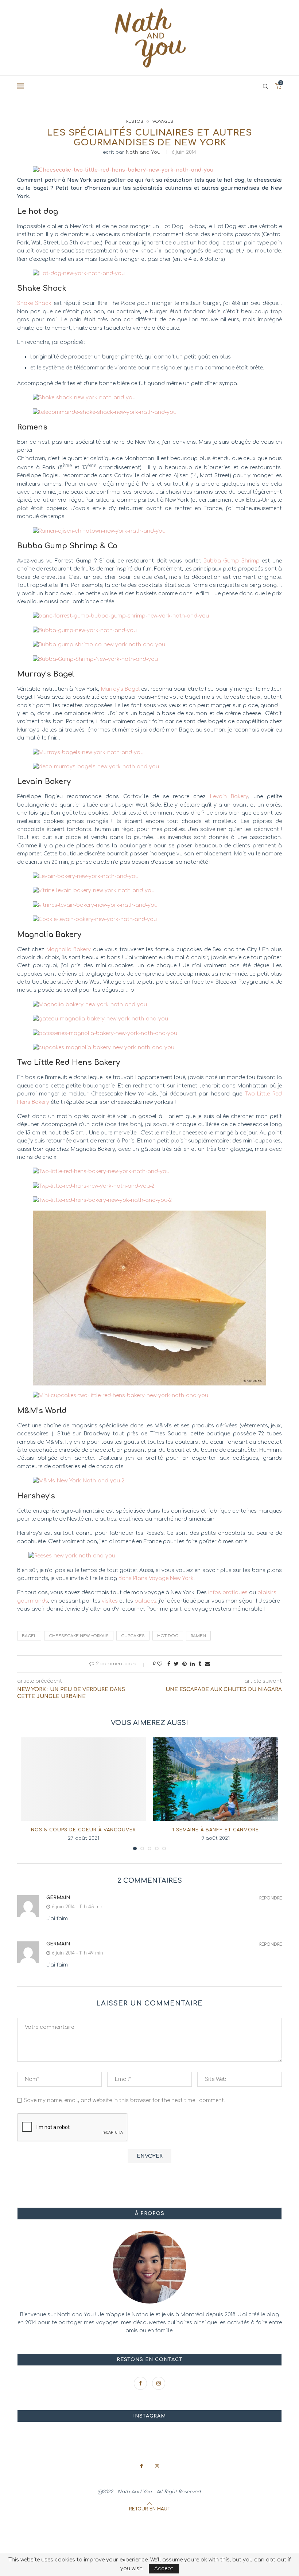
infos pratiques (228, 1593)
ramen (198, 1636)
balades (145, 1601)
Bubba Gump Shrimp (232, 561)
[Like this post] (160, 1664)
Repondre (271, 1898)
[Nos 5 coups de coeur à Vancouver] (83, 1779)
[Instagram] (159, 2383)
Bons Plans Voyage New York (156, 1578)
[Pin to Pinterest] (185, 1664)
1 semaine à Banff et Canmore (216, 1830)
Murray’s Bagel (120, 689)
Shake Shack (34, 303)
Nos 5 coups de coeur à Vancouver (84, 1830)
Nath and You (143, 152)
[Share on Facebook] (169, 1664)
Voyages (163, 121)
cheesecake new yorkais (79, 1636)
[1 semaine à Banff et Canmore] (216, 1779)
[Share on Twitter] (176, 1664)
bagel (29, 1636)
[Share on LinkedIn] (193, 1664)
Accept (164, 2569)
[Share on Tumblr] (200, 1664)
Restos (135, 121)
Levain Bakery (229, 797)
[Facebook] (141, 2383)
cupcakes (133, 1636)
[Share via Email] (207, 1664)
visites (110, 1601)
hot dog (168, 1636)
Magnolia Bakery (69, 950)
